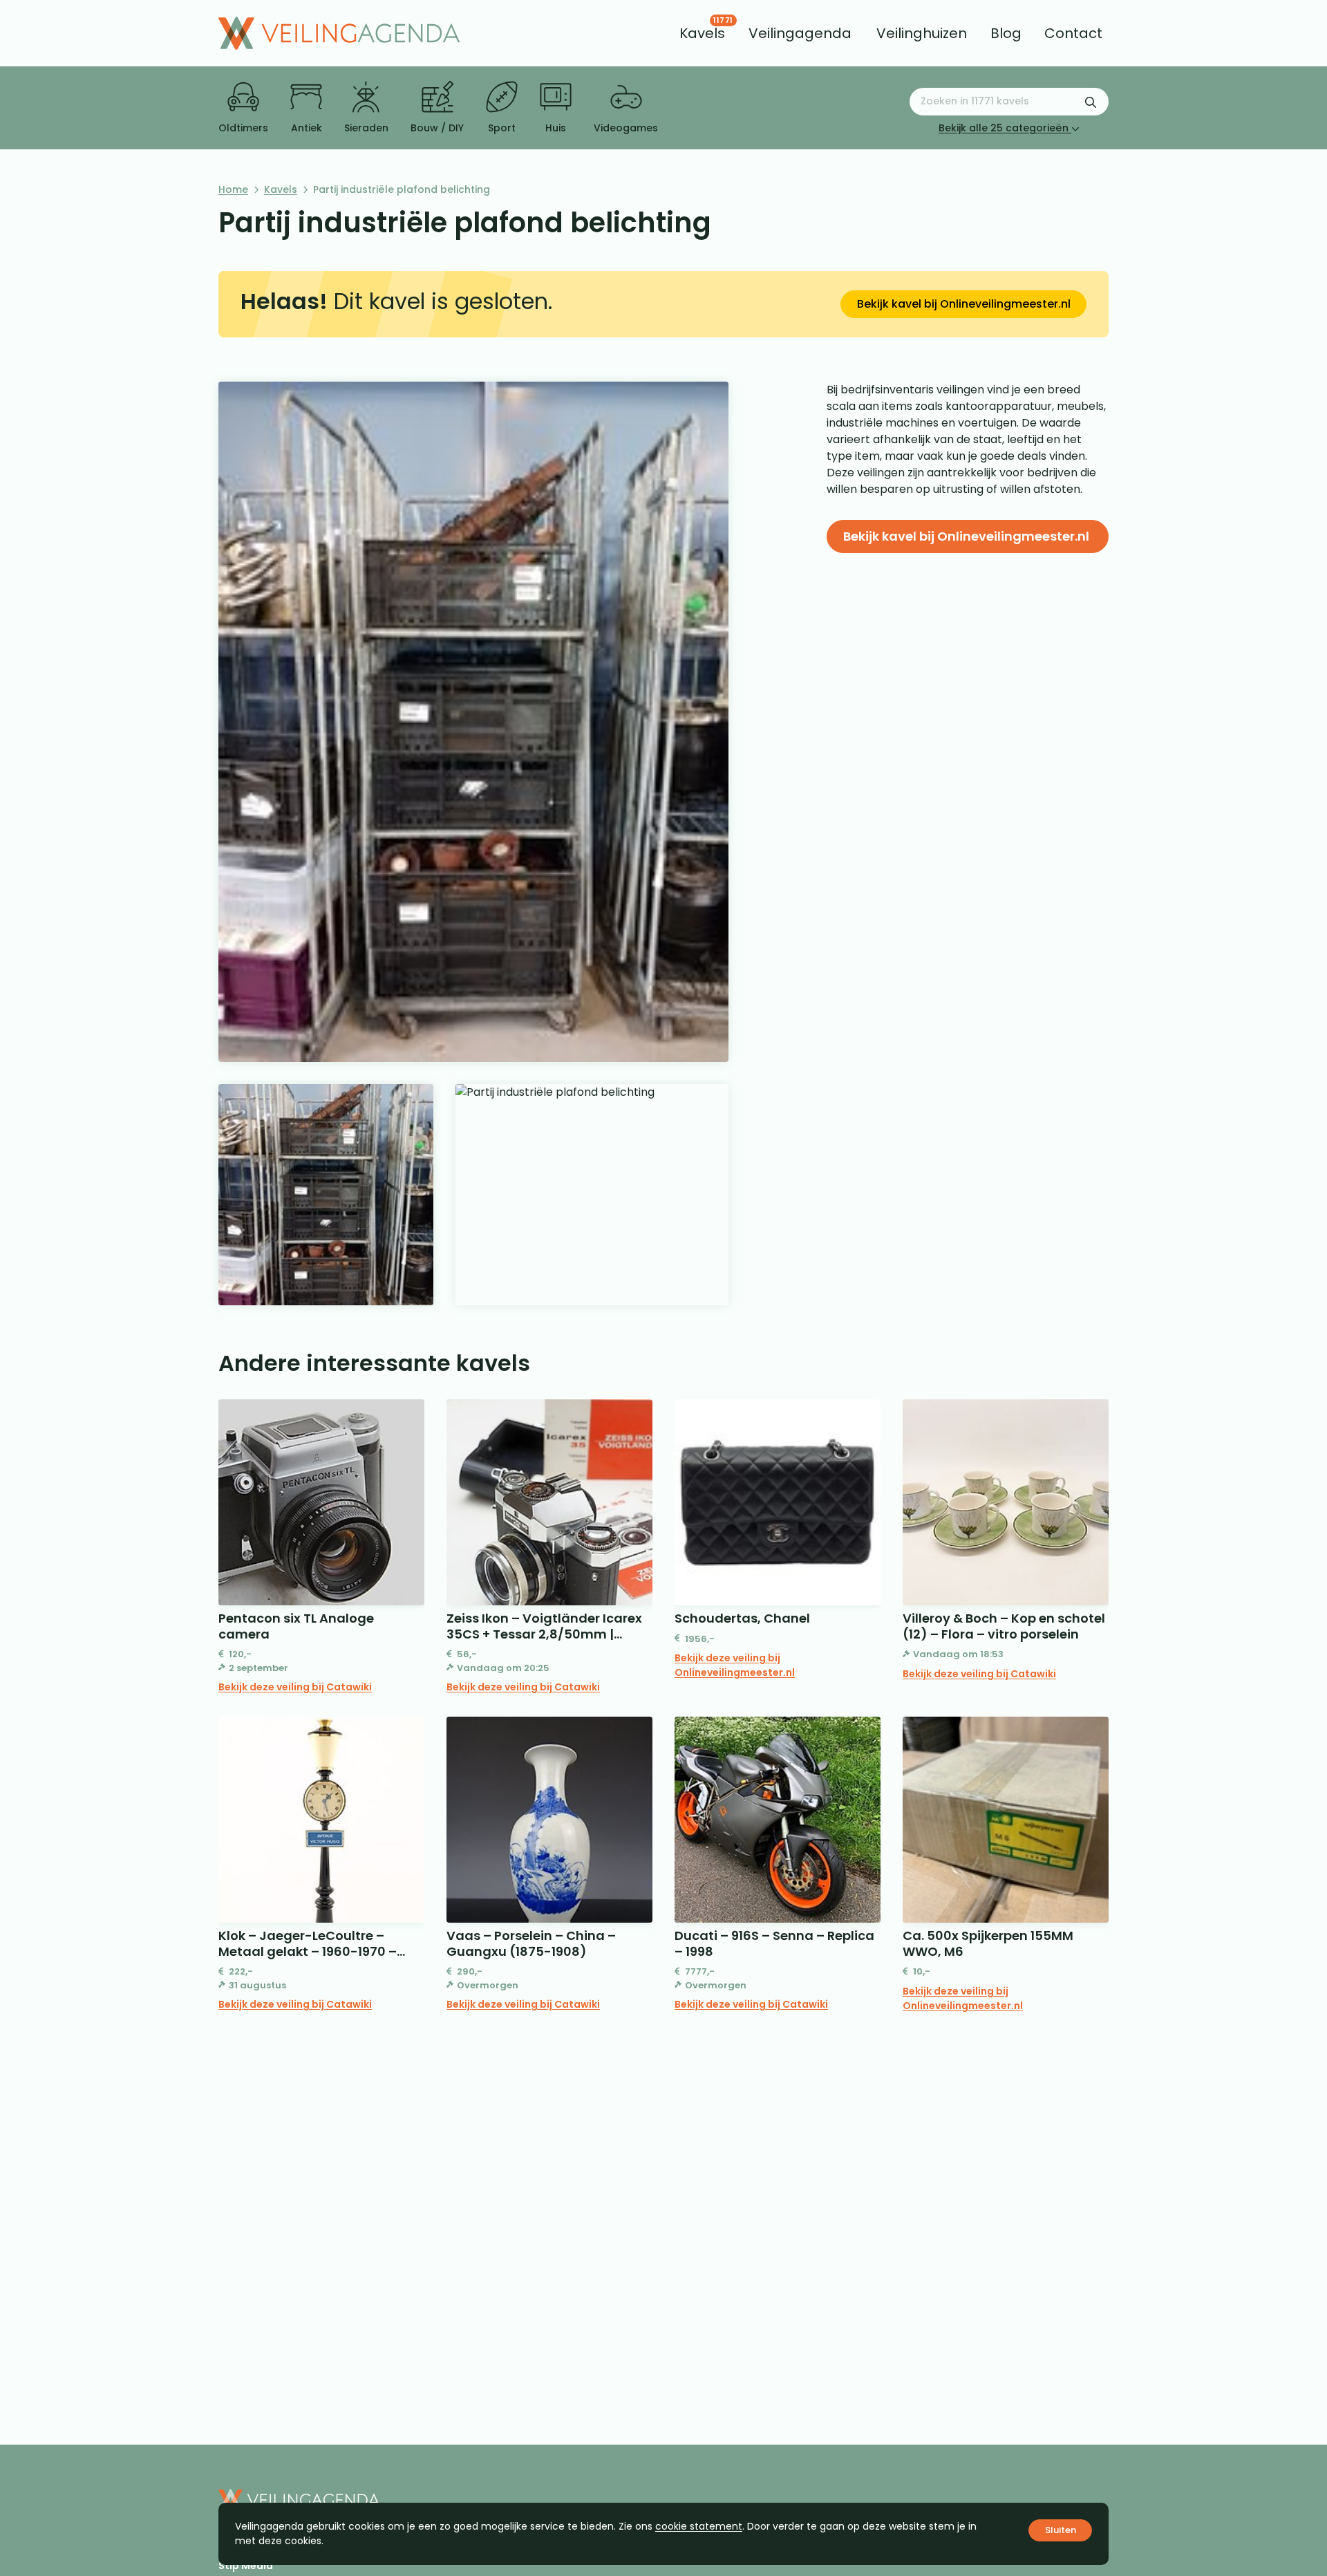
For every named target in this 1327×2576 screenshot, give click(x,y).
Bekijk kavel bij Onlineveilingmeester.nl (964, 304)
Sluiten (1061, 2530)
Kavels (281, 189)
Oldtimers (243, 128)
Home (233, 189)
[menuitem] (702, 33)
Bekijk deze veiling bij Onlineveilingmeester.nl (735, 1665)
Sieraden (366, 128)
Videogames (626, 128)
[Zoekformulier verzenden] (1091, 102)
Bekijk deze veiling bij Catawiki (295, 1687)
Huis (556, 128)
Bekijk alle (1004, 128)
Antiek (307, 128)
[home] (339, 33)
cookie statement (699, 2526)
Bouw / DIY (437, 128)
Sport (502, 128)
